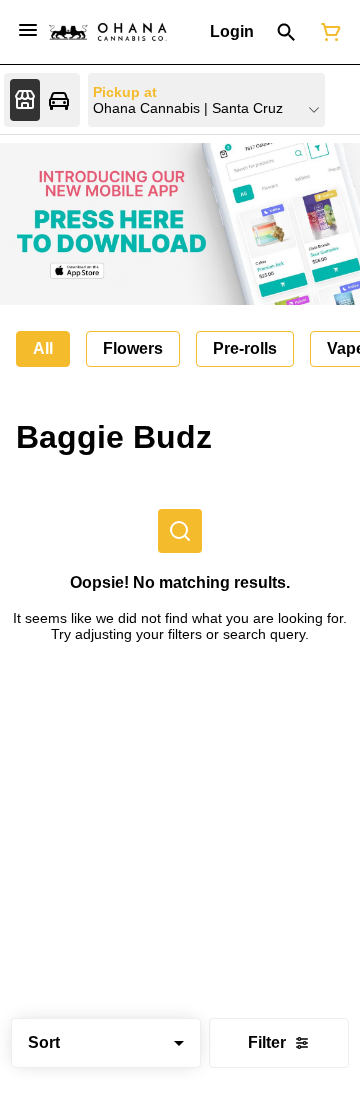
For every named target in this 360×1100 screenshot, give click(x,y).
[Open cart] (327, 32)
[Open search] (286, 32)
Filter (267, 1042)
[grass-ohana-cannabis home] (108, 32)
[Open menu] (28, 30)
